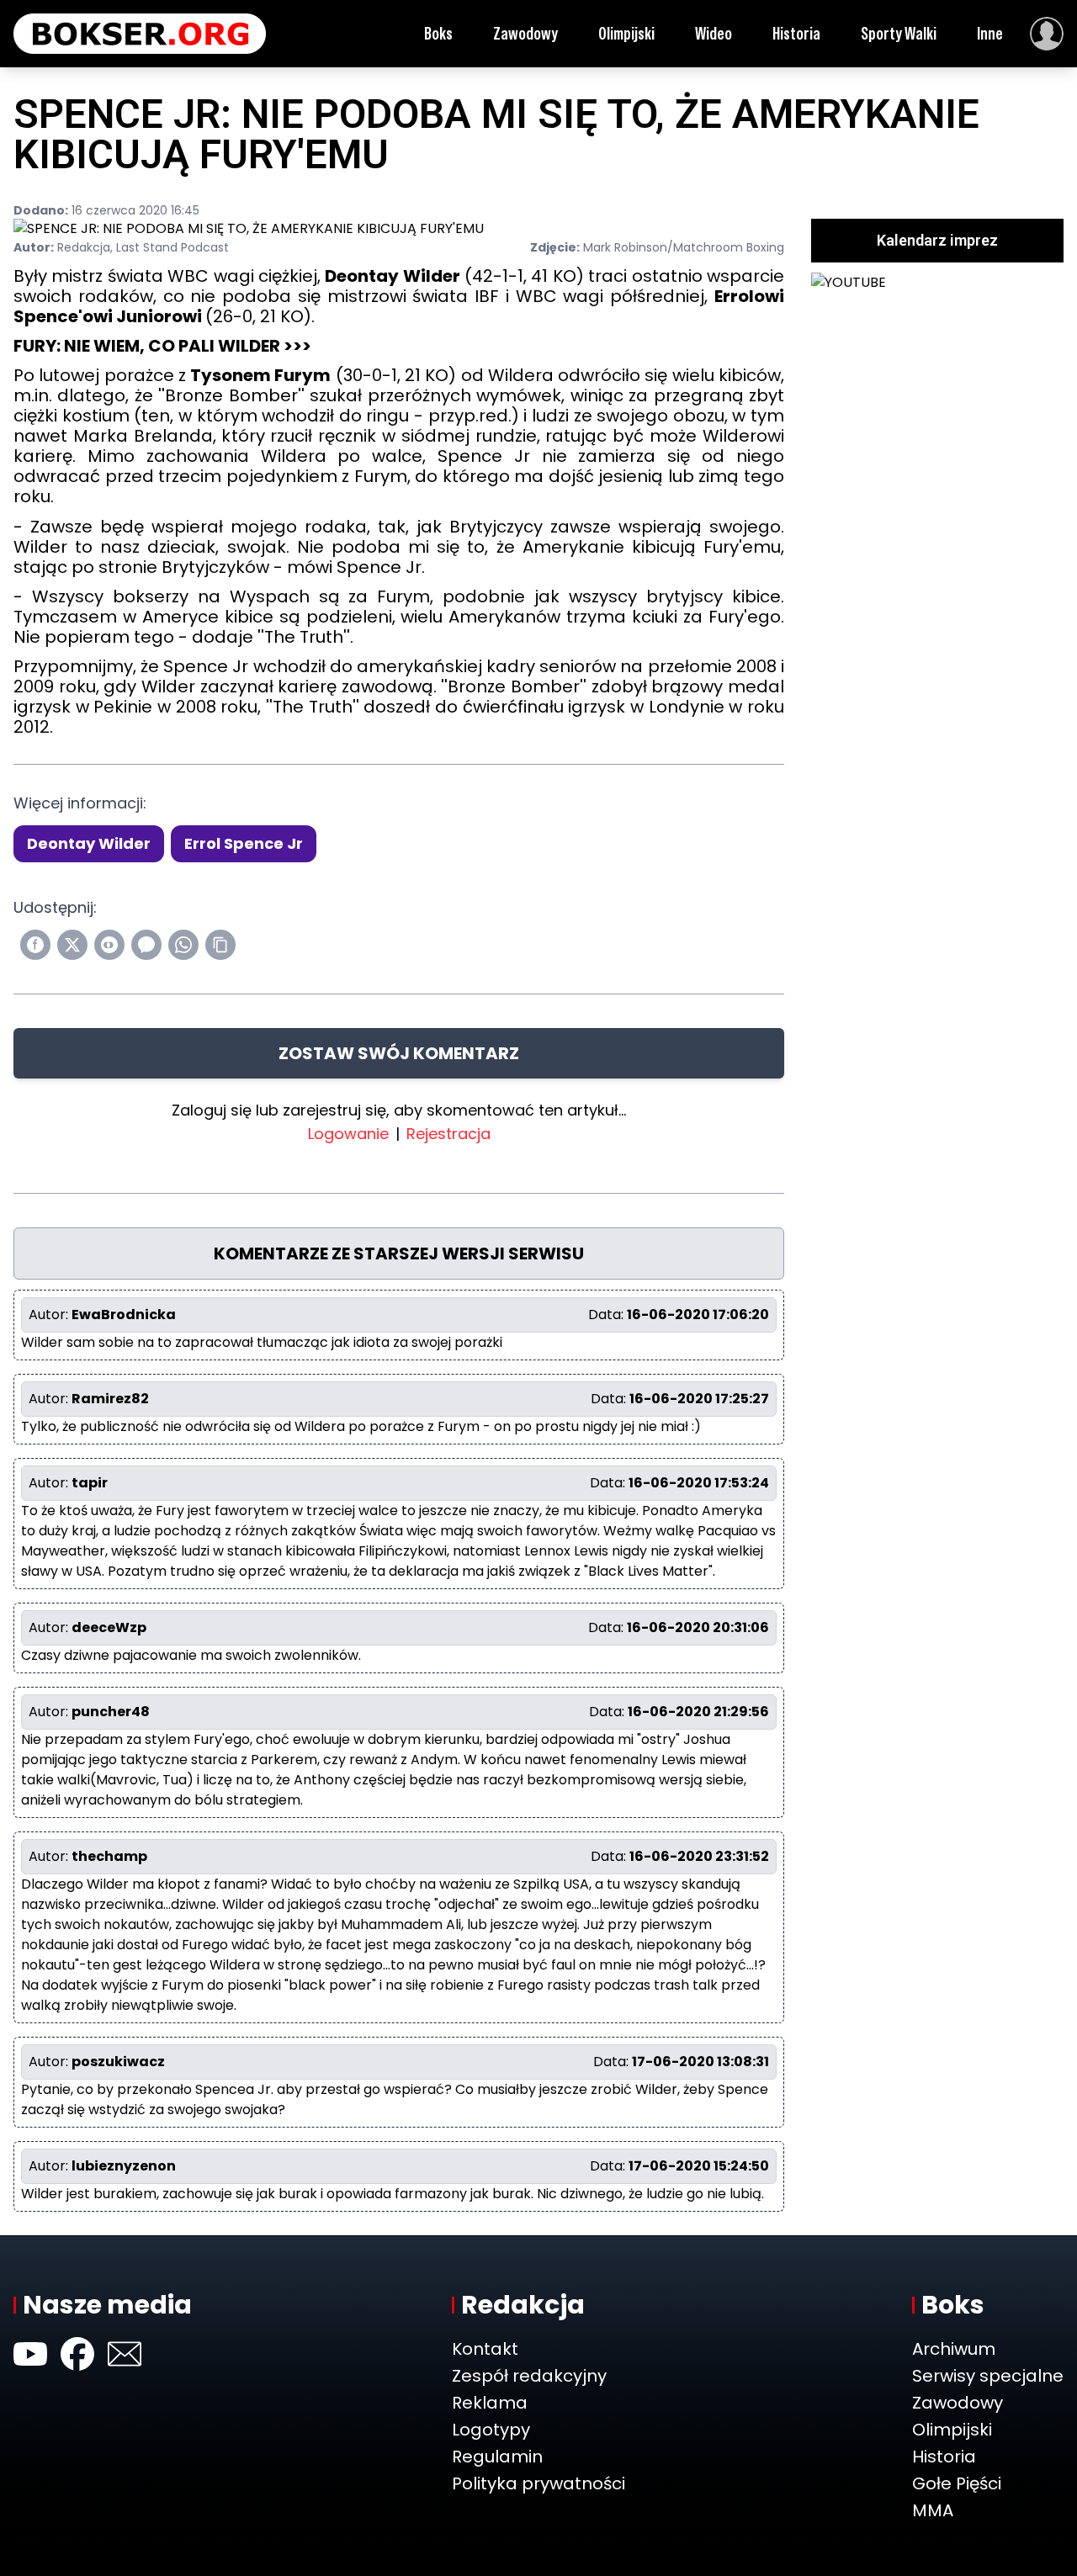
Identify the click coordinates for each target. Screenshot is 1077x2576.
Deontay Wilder (89, 843)
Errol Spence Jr (244, 843)
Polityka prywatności (538, 2483)
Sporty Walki (899, 34)
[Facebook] (77, 2354)
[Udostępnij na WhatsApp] (183, 945)
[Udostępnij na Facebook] (35, 945)
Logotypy (491, 2430)
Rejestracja (448, 1134)
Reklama (490, 2403)
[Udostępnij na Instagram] (109, 945)
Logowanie (348, 1134)
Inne (990, 34)
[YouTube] (30, 2354)
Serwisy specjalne (988, 2376)
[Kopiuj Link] (220, 945)
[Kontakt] (125, 2354)
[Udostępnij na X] (72, 945)
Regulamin (497, 2457)
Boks (438, 34)
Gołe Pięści (957, 2483)
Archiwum (954, 2349)
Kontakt (485, 2349)
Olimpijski (626, 34)
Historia (796, 34)
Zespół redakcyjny (529, 2376)
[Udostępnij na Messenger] (146, 945)
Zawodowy (525, 34)
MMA (933, 2510)
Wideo (714, 34)
